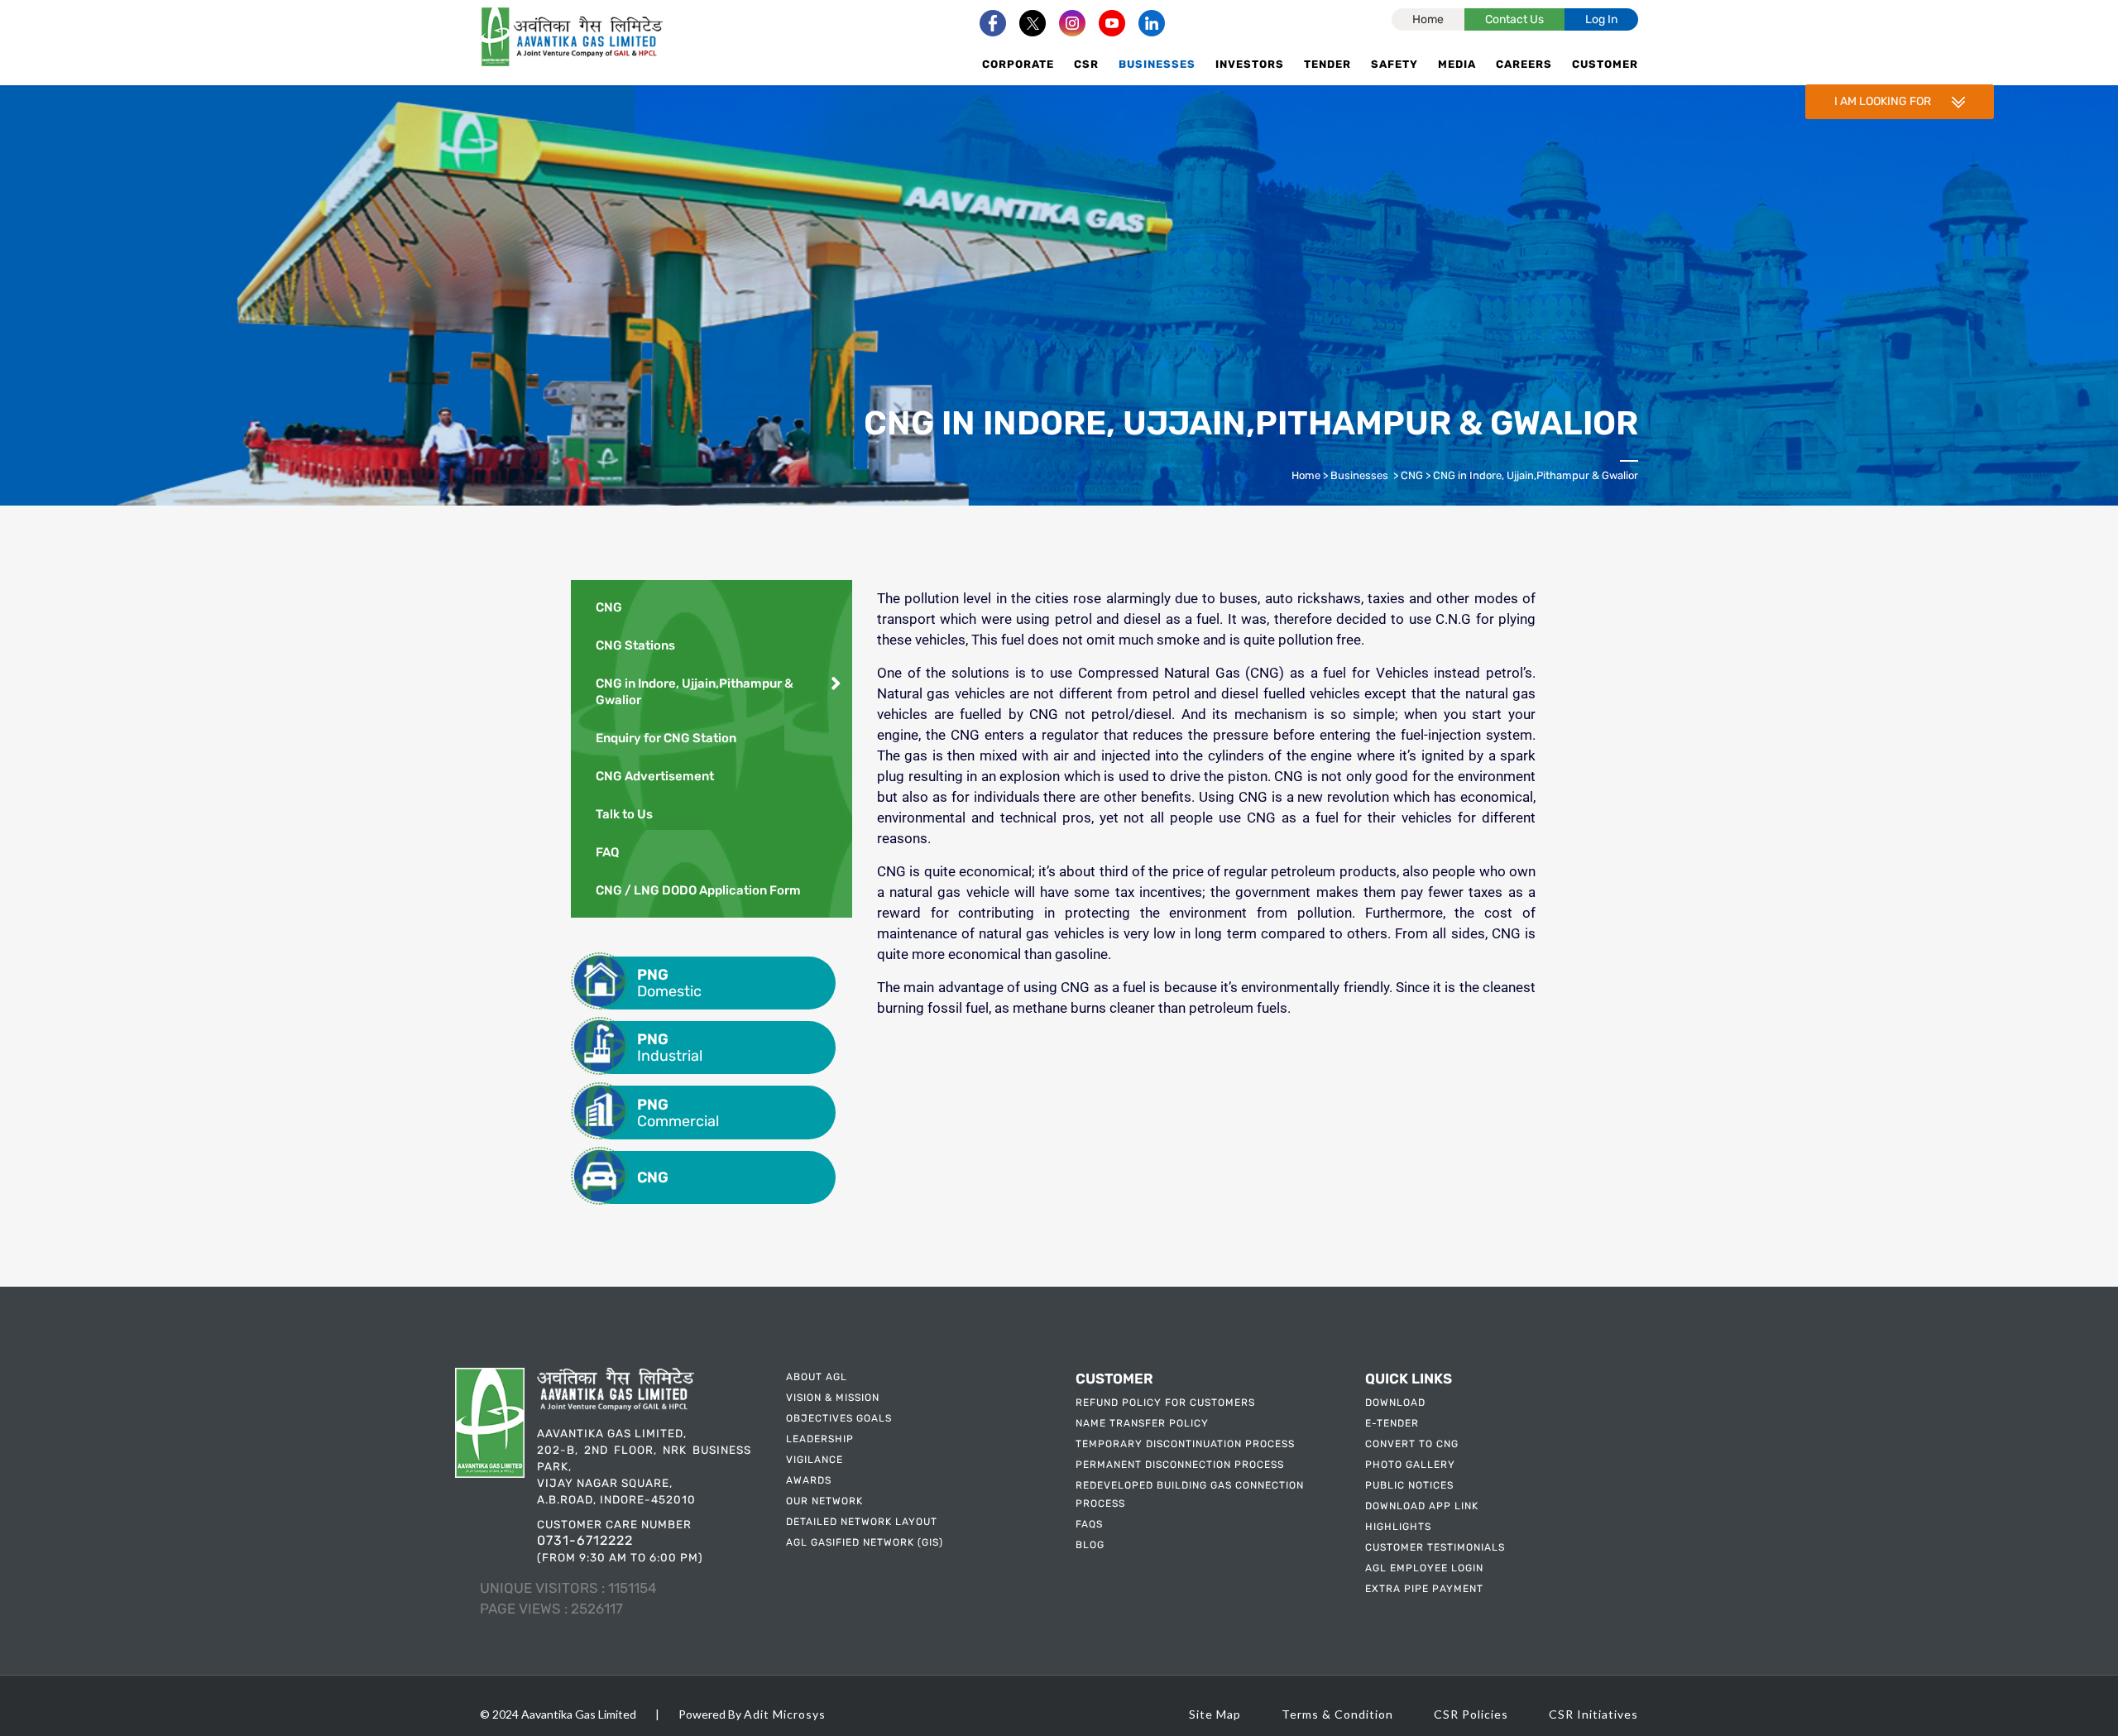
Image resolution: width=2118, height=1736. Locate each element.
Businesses (1359, 475)
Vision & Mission (833, 1398)
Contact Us (1514, 19)
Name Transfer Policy (1142, 1423)
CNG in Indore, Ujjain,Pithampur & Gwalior (695, 692)
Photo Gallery (1410, 1465)
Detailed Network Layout (862, 1522)
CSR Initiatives (1593, 1714)
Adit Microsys (785, 1714)
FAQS (1089, 1524)
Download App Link (1422, 1506)
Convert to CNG (1412, 1444)
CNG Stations (635, 645)
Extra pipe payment (1424, 1589)
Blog (1090, 1545)
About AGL (817, 1377)
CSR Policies (1471, 1714)
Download (1395, 1403)
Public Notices (1409, 1485)
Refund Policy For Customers (1165, 1403)
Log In (1601, 19)
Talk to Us (624, 814)
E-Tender (1392, 1423)
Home (1428, 19)
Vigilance (815, 1460)
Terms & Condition (1337, 1714)
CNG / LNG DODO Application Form (698, 890)
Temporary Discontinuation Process (1185, 1444)
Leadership (820, 1439)
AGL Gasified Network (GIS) (865, 1542)
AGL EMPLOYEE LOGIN (1424, 1568)
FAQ (607, 852)
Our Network (824, 1501)
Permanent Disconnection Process (1180, 1465)
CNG (1412, 475)
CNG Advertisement (655, 776)
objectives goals (839, 1418)
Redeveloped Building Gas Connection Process (1190, 1494)
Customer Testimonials (1435, 1547)
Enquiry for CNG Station (666, 738)
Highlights (1398, 1527)
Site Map (1215, 1714)
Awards (809, 1480)
